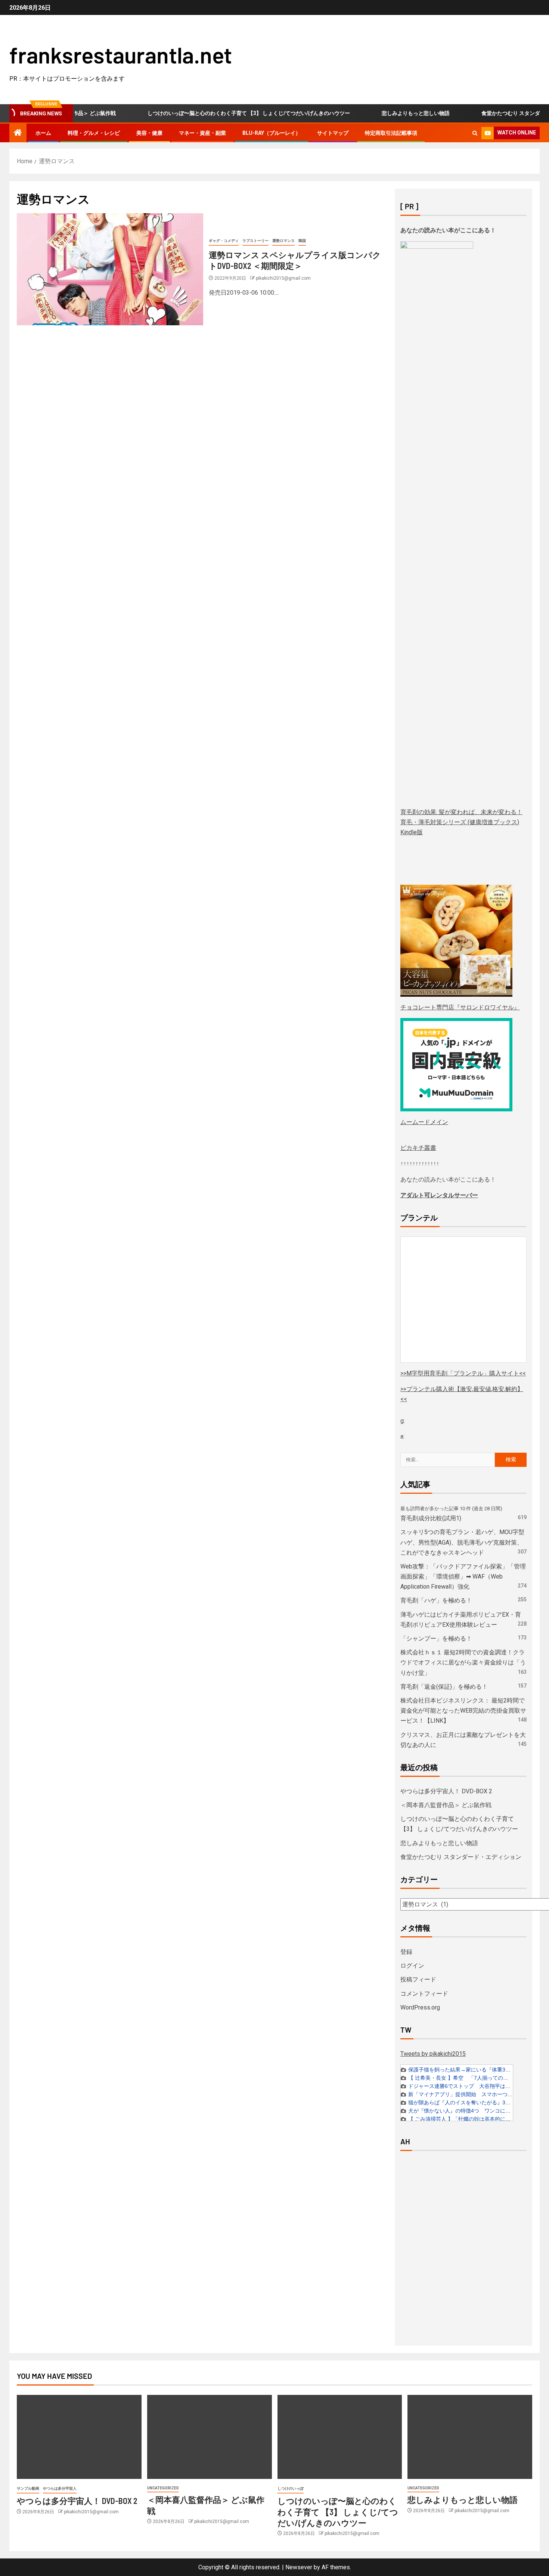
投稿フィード (418, 1979)
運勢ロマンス (283, 241)
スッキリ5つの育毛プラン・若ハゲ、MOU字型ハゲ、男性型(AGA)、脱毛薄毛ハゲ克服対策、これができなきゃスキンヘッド (462, 1542)
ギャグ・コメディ (224, 241)
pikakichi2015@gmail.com (283, 278)
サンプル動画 (28, 2488)
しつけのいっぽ (291, 2488)
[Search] (475, 133)
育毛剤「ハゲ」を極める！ (436, 1600)
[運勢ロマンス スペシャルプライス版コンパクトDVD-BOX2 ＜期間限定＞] (110, 269)
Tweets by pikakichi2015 (433, 2054)
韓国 (302, 241)
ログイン (412, 1966)
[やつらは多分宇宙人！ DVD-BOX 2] (79, 2437)
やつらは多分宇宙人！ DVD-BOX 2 (446, 1791)
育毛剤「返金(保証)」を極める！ (444, 1687)
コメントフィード (424, 1994)
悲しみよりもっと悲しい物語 (381, 113)
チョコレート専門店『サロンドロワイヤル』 (460, 1007)
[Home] (18, 133)
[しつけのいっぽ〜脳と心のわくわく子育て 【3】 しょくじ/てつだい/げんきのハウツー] (340, 2437)
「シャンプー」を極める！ (436, 1638)
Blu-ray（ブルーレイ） (272, 133)
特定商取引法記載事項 (391, 133)
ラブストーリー (255, 241)
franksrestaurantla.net (121, 55)
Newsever (299, 2567)
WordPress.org (420, 2007)
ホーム (43, 133)
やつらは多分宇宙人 (60, 2488)
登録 (406, 1952)
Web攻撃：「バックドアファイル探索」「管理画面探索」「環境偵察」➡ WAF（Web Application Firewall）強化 (463, 1576)
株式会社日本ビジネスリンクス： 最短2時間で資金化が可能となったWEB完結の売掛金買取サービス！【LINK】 (463, 1711)
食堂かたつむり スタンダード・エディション (461, 1857)
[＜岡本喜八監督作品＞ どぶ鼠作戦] (210, 2437)
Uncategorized (163, 2488)
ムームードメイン (424, 1122)
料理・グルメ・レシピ (94, 133)
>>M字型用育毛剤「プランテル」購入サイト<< (463, 1373)
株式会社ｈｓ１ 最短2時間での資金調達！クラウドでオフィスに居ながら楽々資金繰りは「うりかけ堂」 (463, 1662)
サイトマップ (333, 133)
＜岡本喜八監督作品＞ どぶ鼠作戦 (446, 1805)
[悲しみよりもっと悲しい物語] (470, 2437)
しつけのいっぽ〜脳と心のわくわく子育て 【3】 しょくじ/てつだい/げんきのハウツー (214, 113)
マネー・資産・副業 (202, 133)
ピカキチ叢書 (418, 1148)
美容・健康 (149, 133)
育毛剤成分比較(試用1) (431, 1518)
